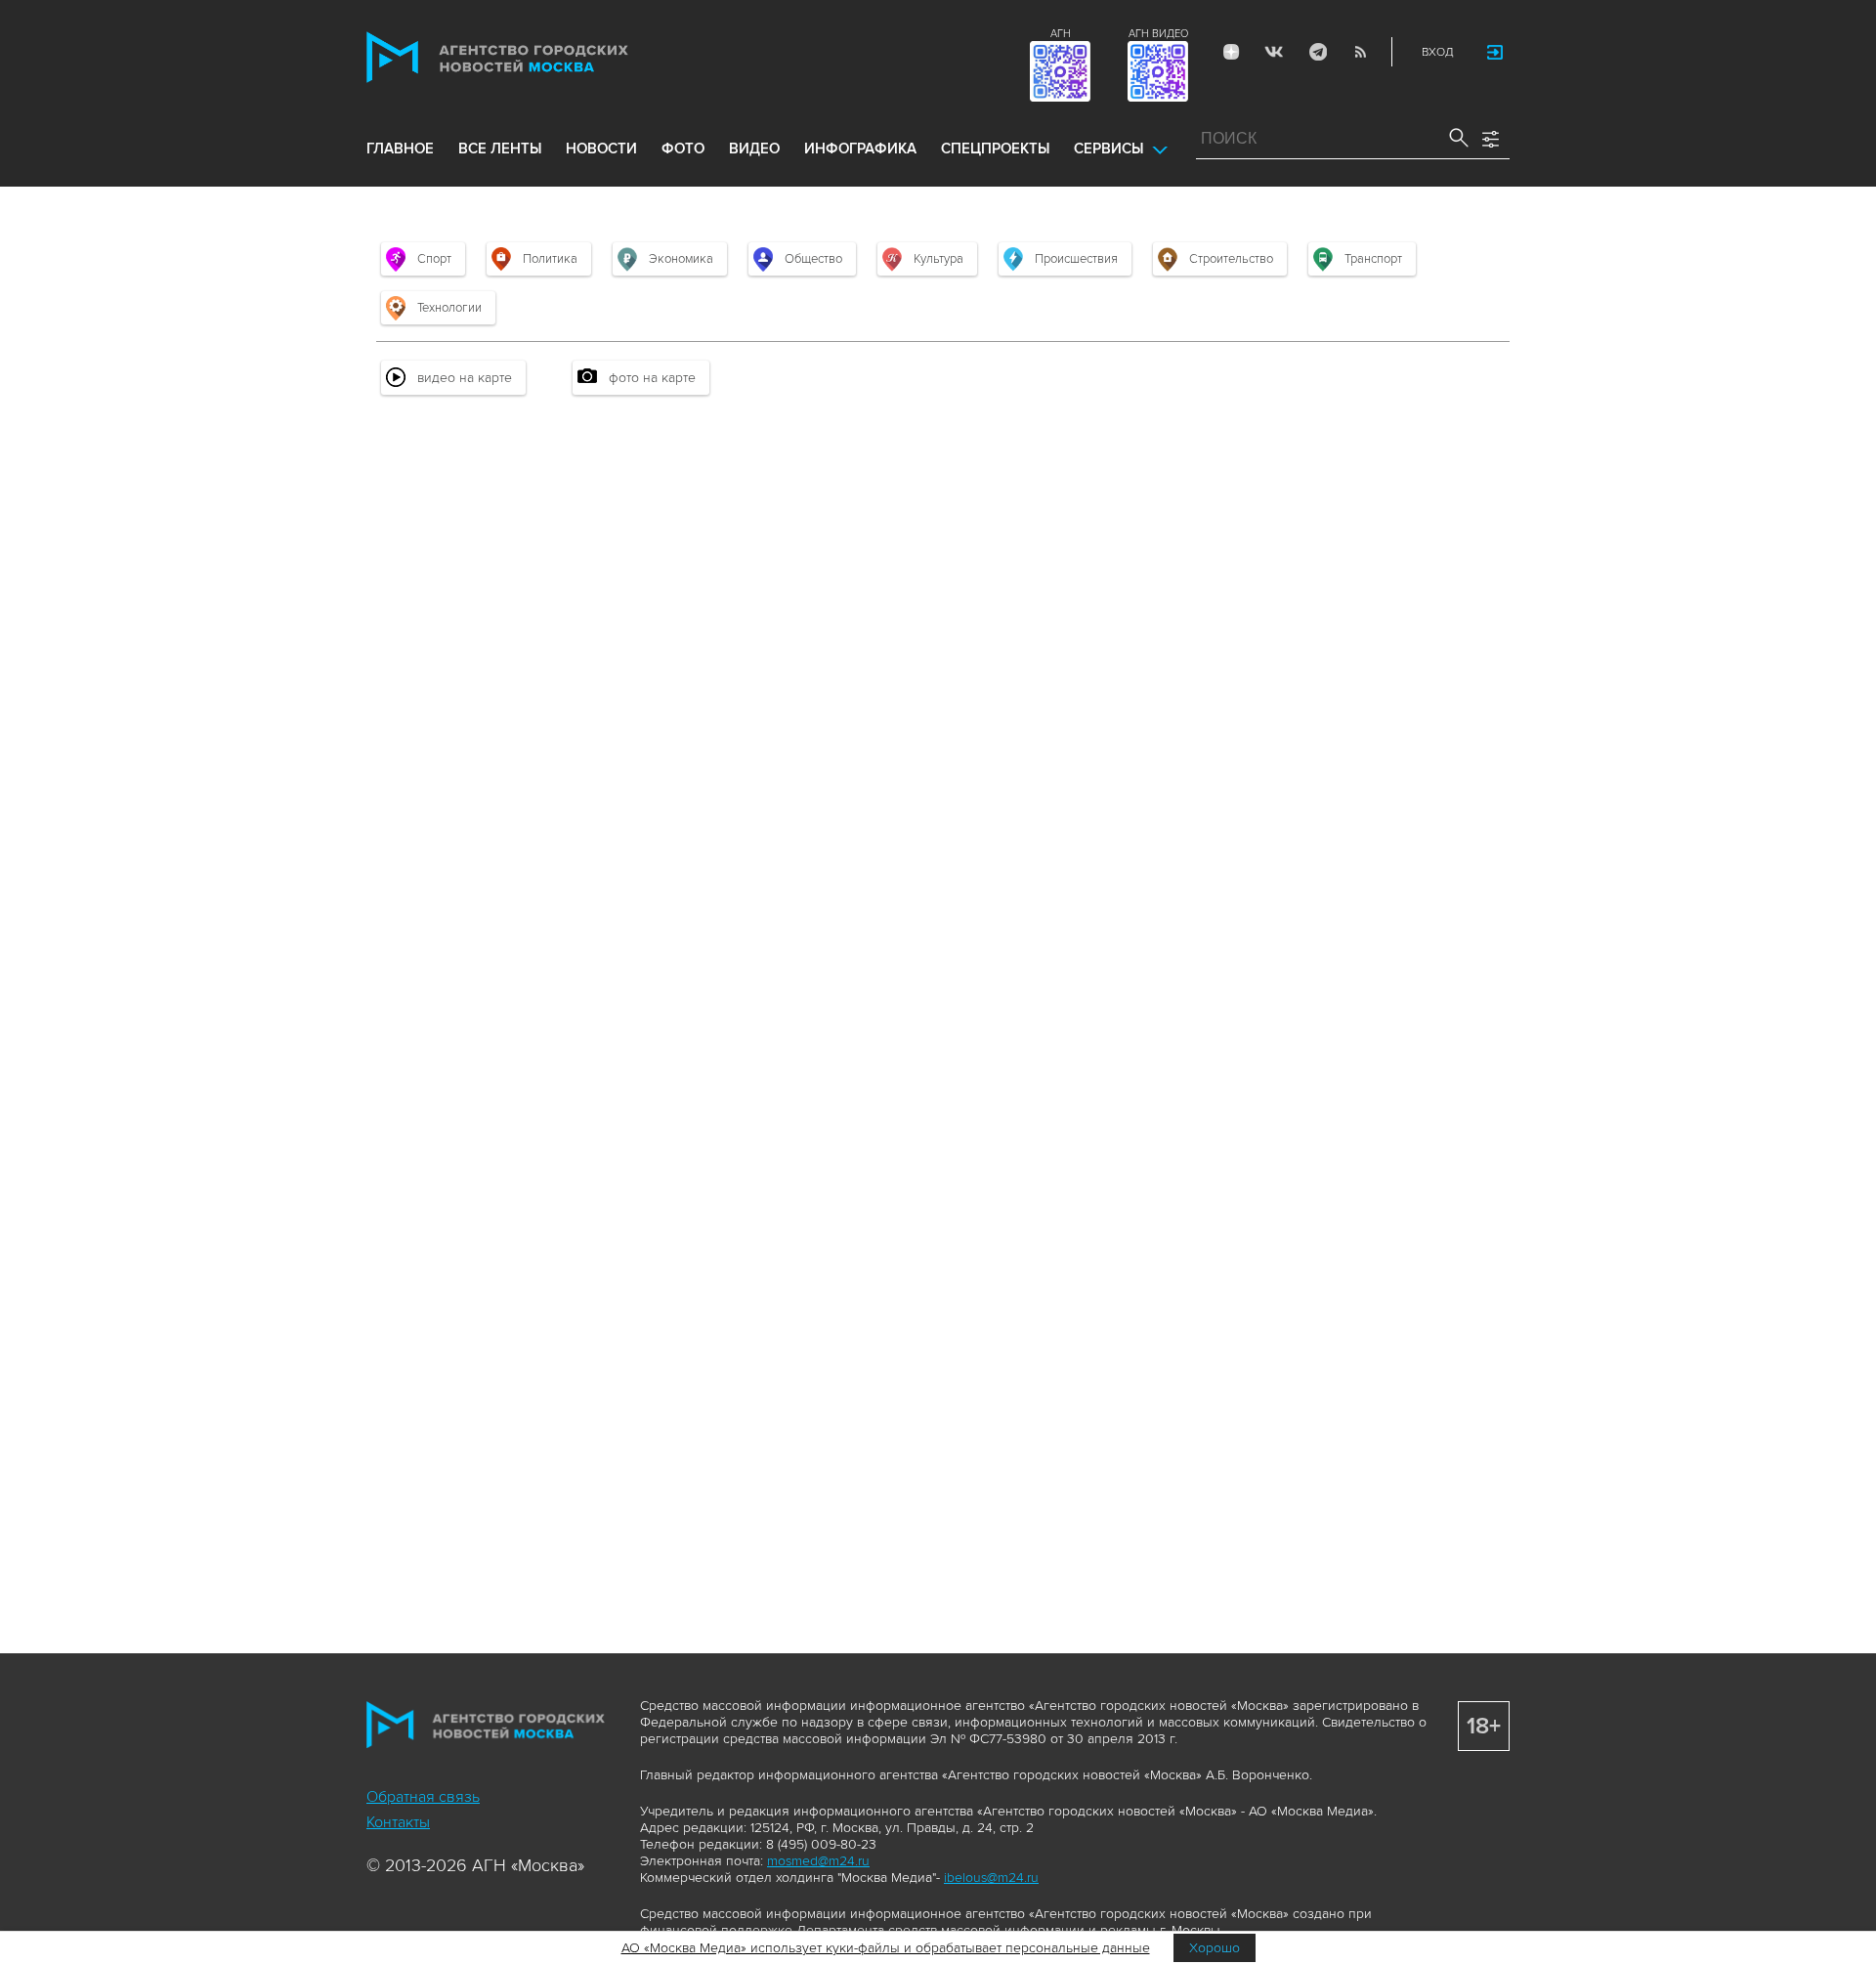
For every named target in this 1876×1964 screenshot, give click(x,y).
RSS (1360, 52)
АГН (1061, 34)
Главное (400, 149)
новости (601, 149)
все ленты (500, 149)
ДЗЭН (1231, 52)
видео (754, 149)
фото (683, 149)
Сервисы (1109, 149)
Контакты (398, 1822)
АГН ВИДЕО (1158, 34)
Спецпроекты (995, 149)
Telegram (1317, 52)
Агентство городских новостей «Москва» (534, 57)
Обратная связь (423, 1797)
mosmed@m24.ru (818, 1861)
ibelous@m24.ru (991, 1878)
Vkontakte (1274, 52)
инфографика (860, 149)
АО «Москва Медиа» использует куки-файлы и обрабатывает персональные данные (886, 1948)
